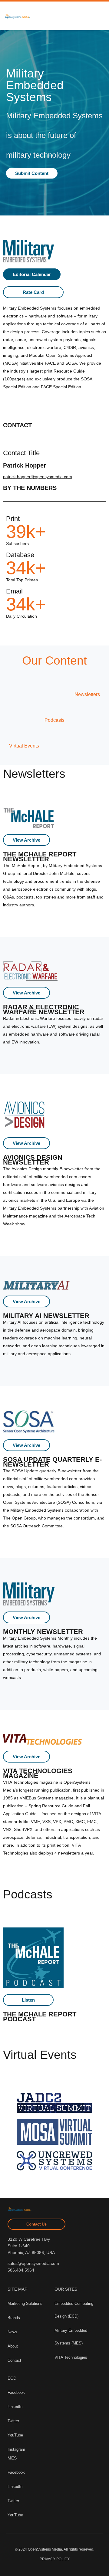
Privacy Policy (55, 2559)
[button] (47, 16)
